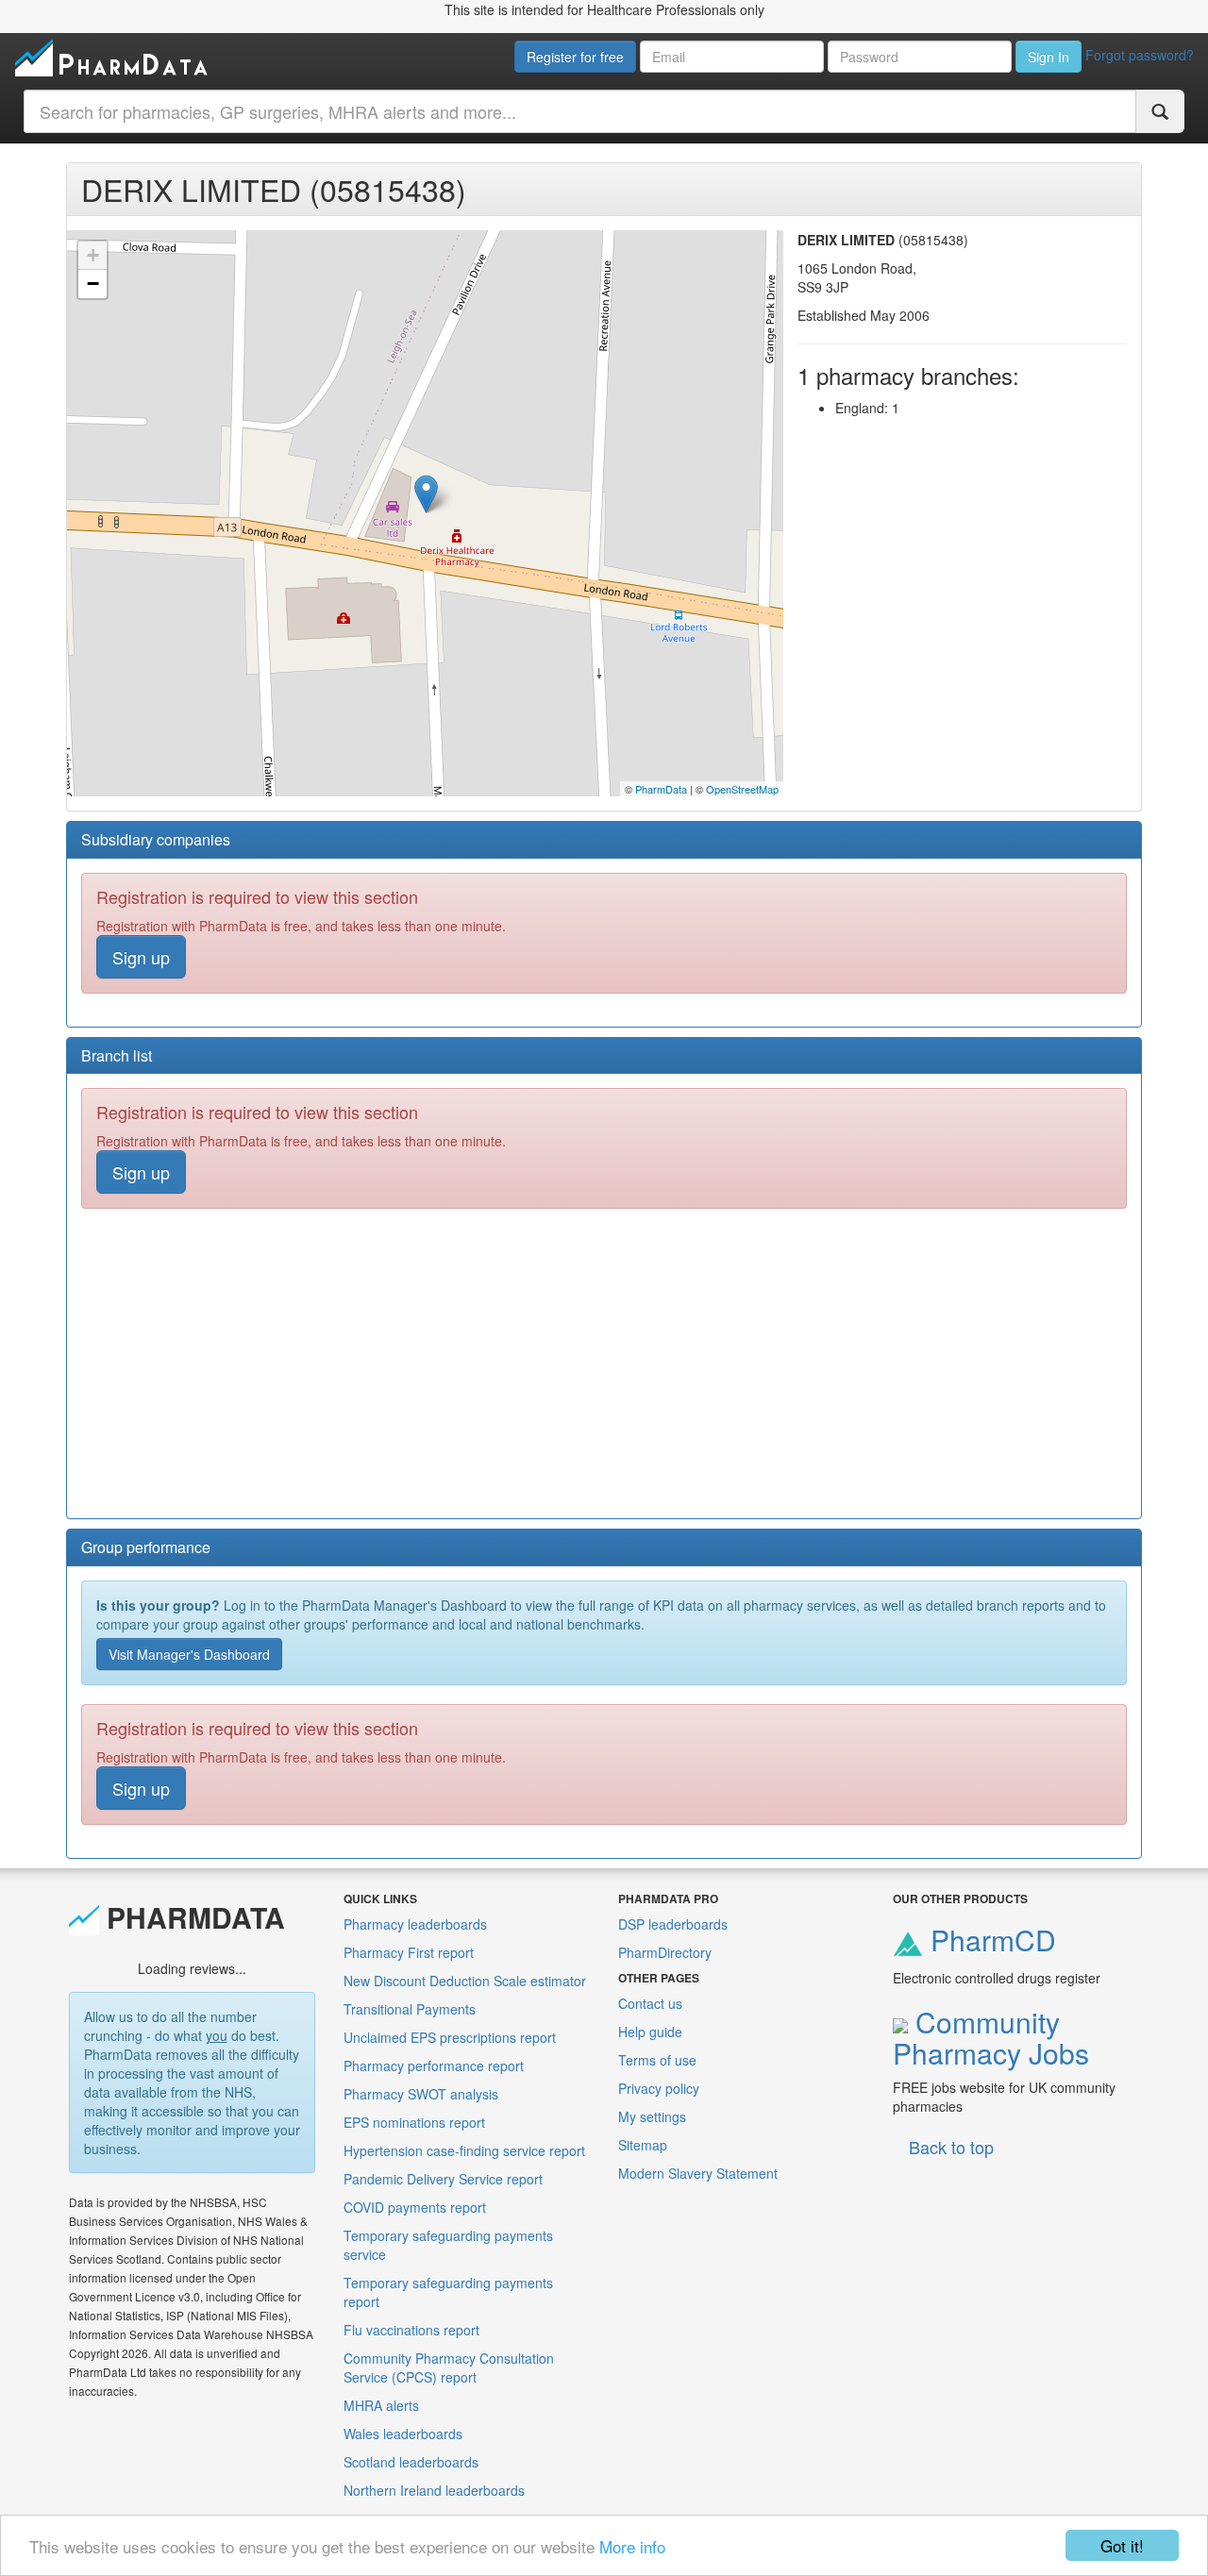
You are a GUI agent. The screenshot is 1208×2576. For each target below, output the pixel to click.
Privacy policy (659, 2088)
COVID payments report (415, 2207)
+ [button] (93, 255)
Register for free (575, 57)
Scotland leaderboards (411, 2462)
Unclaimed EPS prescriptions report (450, 2037)
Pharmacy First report (409, 1952)
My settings (652, 2116)
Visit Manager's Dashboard (189, 1654)
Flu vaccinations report (411, 2330)
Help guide (650, 2032)
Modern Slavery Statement (698, 2173)
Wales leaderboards (403, 2434)
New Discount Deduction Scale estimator (465, 1981)
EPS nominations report (414, 2122)
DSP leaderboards (673, 1924)
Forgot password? (1140, 55)
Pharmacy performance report (434, 2066)
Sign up (141, 957)
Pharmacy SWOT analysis (421, 2094)
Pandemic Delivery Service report (443, 2179)
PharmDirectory (665, 1952)
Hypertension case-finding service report (464, 2150)
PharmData (661, 789)
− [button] (93, 284)
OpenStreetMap (742, 789)
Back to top (951, 2147)
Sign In (1049, 57)
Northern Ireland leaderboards (434, 2490)
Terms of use (657, 2060)
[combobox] (580, 111)
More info (632, 2546)
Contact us (650, 2003)
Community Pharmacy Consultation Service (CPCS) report (449, 2367)
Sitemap (643, 2145)
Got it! (1122, 2545)
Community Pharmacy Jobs (991, 2037)
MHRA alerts (381, 2405)
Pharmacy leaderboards (415, 1924)
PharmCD (990, 1940)
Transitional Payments (410, 2009)
